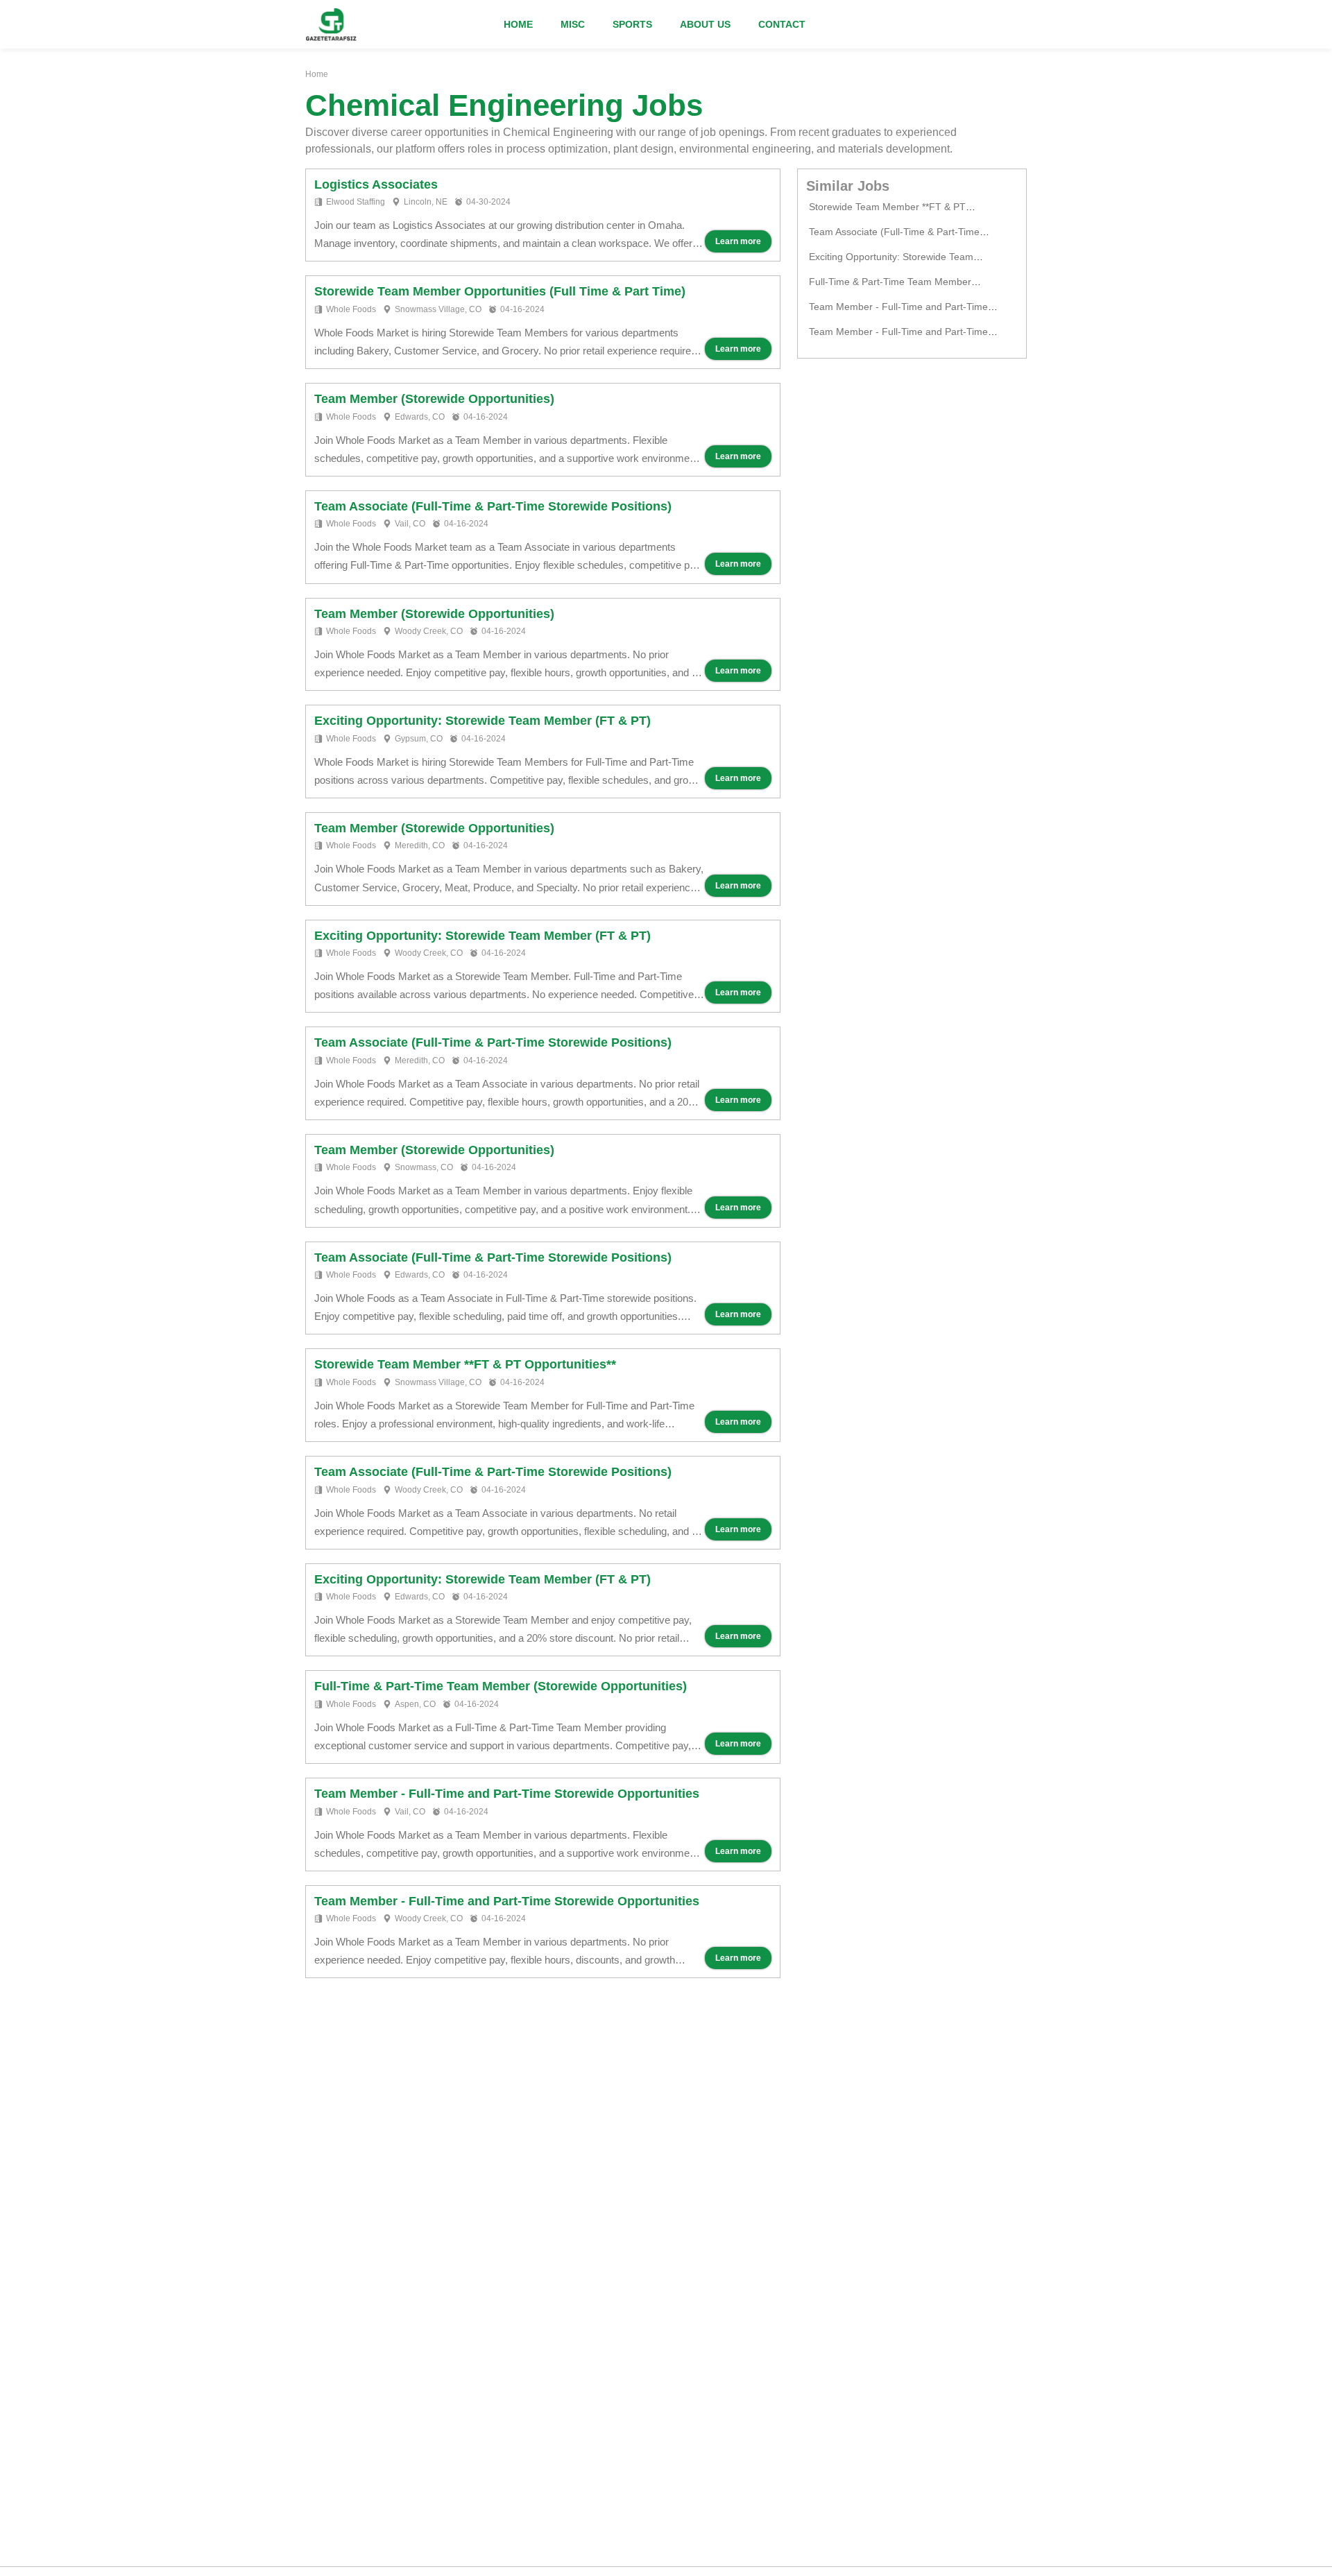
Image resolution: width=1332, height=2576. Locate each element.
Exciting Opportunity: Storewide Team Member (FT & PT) (483, 721)
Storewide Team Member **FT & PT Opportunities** (465, 1364)
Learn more (738, 241)
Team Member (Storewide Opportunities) (434, 399)
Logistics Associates (376, 184)
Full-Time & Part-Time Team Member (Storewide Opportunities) (501, 1686)
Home (518, 24)
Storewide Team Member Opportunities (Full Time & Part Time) (500, 291)
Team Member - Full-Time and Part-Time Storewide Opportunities (507, 1794)
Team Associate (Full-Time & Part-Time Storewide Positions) (493, 506)
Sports (632, 24)
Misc (573, 24)
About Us (705, 24)
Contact (782, 24)
